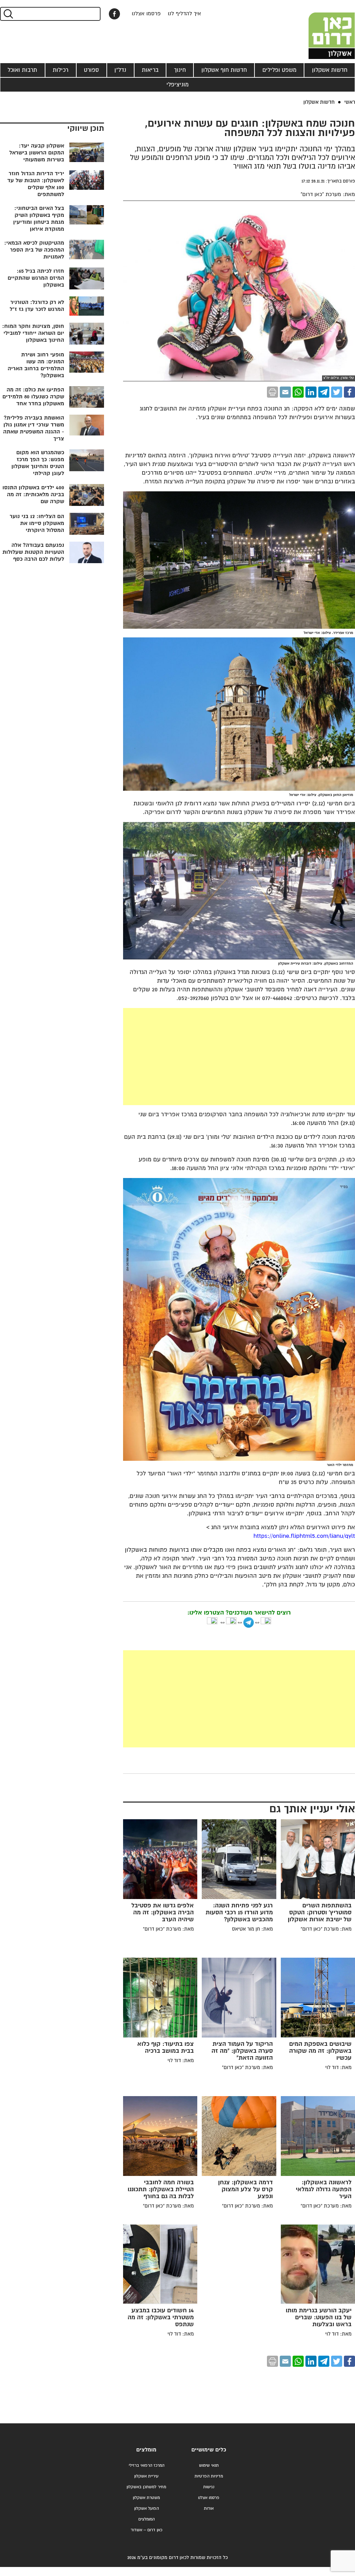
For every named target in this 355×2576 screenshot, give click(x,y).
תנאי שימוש (209, 2465)
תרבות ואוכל (22, 70)
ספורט (91, 70)
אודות (209, 2509)
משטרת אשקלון (146, 2498)
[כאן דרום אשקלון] (320, 29)
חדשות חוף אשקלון (224, 70)
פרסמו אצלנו (146, 14)
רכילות (60, 70)
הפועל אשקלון (146, 2509)
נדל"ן (120, 70)
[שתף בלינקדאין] (311, 392)
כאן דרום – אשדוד (146, 2530)
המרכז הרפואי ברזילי (146, 2465)
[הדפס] (272, 392)
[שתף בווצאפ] (298, 392)
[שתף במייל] (285, 392)
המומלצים (146, 2519)
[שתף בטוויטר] (337, 392)
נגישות (209, 2487)
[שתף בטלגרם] (324, 392)
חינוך (180, 70)
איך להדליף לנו (184, 14)
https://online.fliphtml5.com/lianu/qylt (304, 1536)
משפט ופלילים (279, 70)
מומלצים (146, 2450)
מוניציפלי (177, 85)
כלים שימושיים (209, 2450)
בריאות (150, 70)
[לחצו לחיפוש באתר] (8, 14)
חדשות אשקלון (330, 70)
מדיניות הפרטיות (209, 2476)
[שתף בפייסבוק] (114, 14)
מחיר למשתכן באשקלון (146, 2487)
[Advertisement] (187, 1057)
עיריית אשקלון (146, 2476)
